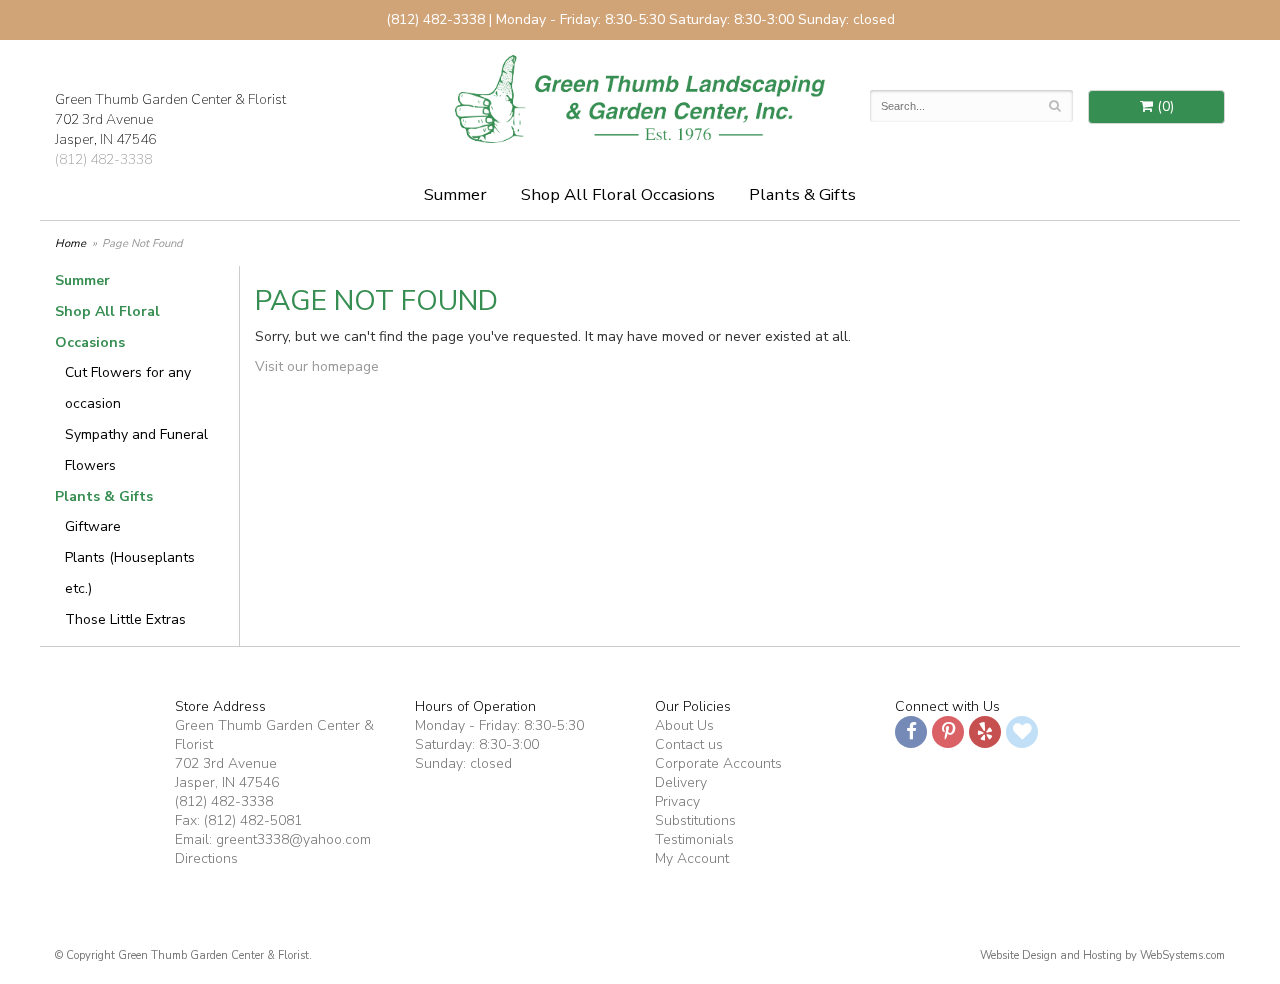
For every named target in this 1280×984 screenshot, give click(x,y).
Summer (455, 194)
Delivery (681, 782)
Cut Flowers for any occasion (128, 388)
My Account (692, 858)
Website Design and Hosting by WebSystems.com (1102, 955)
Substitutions (695, 820)
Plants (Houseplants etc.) (130, 573)
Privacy (677, 801)
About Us (684, 725)
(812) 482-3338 (103, 159)
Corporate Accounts (718, 763)
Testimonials (694, 839)
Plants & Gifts (802, 194)
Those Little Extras (125, 619)
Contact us (689, 744)
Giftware (93, 526)
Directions (206, 858)
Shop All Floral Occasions (618, 194)
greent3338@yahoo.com (293, 839)
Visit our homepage (317, 366)
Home (70, 243)
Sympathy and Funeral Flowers (136, 450)
